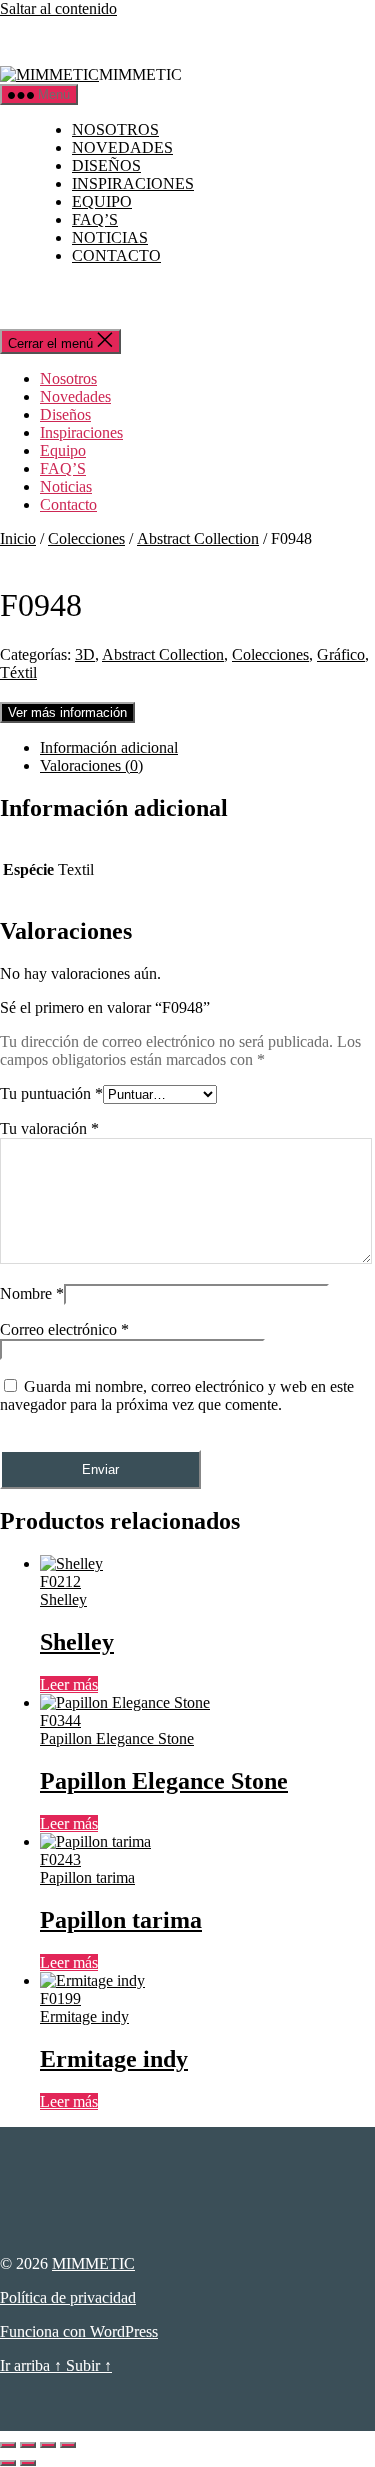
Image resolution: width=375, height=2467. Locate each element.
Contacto (116, 255)
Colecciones (86, 538)
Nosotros (115, 129)
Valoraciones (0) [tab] (91, 765)
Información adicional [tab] (109, 747)
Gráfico (341, 654)
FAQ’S (95, 219)
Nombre (32, 1293)
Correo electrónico (64, 1329)
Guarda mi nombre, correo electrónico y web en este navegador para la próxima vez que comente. (177, 1395)
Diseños (106, 165)
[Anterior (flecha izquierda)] (8, 2463)
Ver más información (67, 712)
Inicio (18, 538)
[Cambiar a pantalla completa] (28, 2445)
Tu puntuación (51, 1093)
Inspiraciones (133, 183)
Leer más (69, 1684)
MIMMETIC (93, 2263)
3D (85, 654)
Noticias (110, 237)
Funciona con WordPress (79, 2331)
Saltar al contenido (58, 8)
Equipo (102, 201)
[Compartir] (48, 2445)
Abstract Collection (198, 538)
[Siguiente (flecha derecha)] (28, 2463)
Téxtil (18, 672)
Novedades (122, 147)
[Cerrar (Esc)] (68, 2445)
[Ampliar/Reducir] (8, 2445)
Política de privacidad (68, 2297)
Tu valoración (49, 1128)
